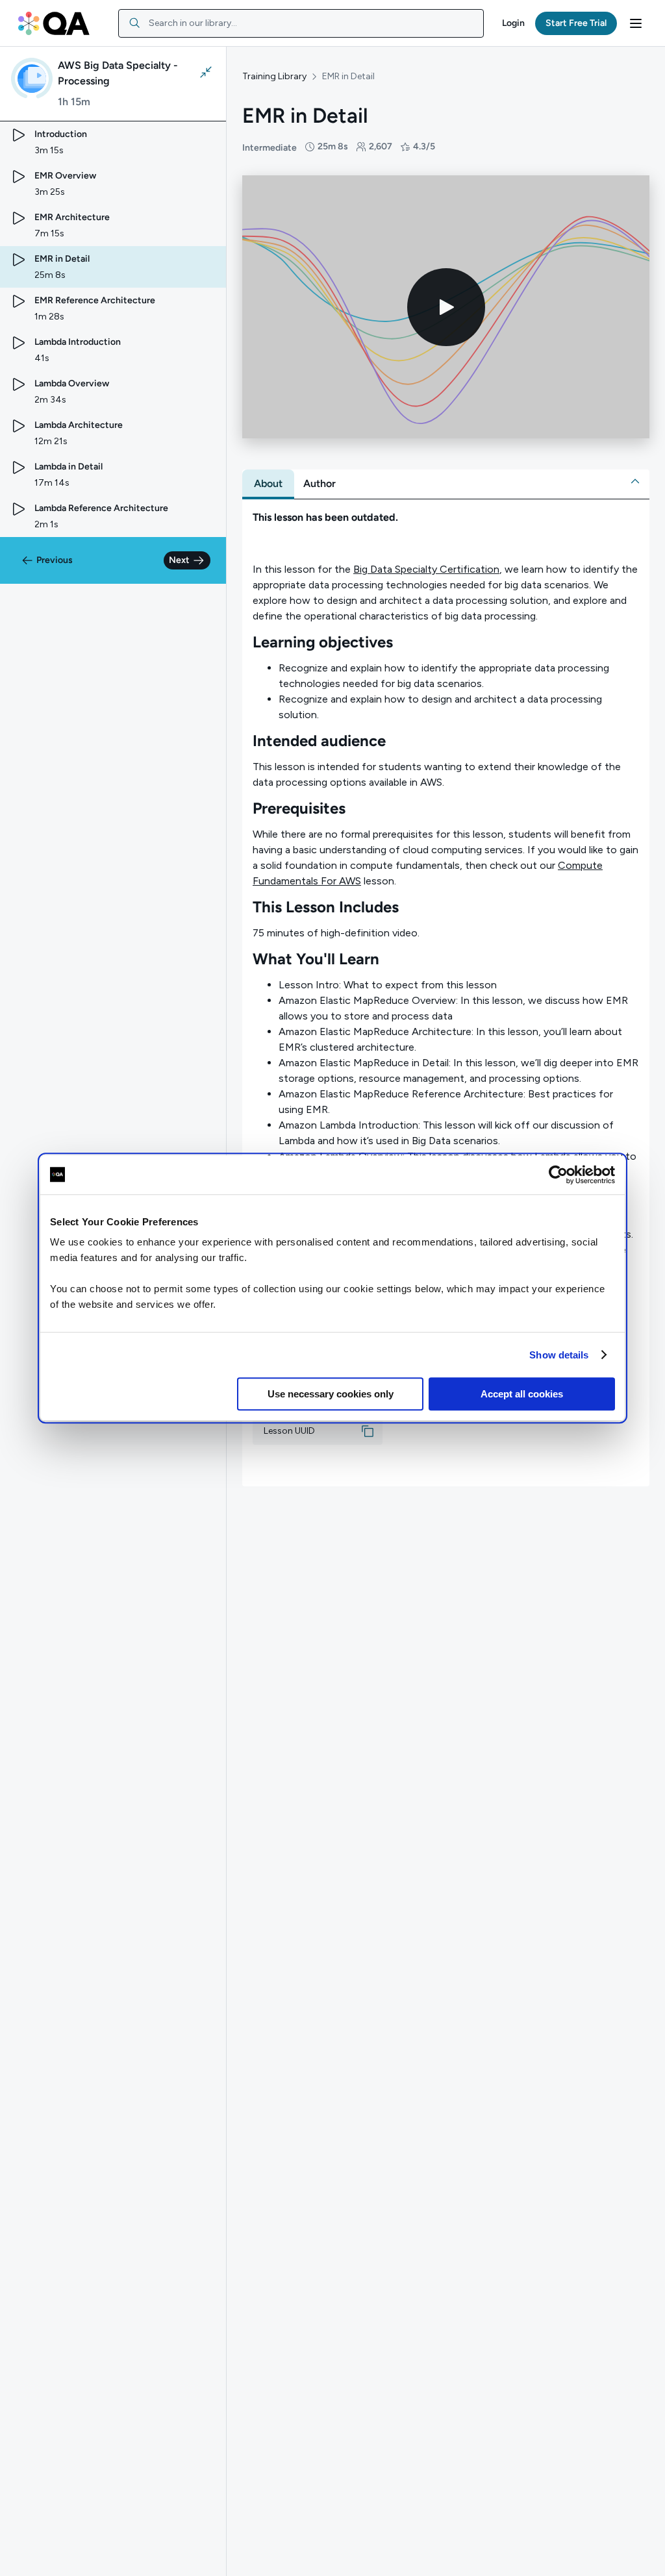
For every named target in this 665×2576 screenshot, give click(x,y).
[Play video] (446, 307)
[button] (513, 23)
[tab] (268, 484)
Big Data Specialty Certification (426, 569)
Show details (559, 1355)
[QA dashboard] (54, 23)
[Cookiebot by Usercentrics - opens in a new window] (558, 1175)
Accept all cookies (522, 1394)
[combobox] (301, 23)
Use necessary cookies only (331, 1394)
